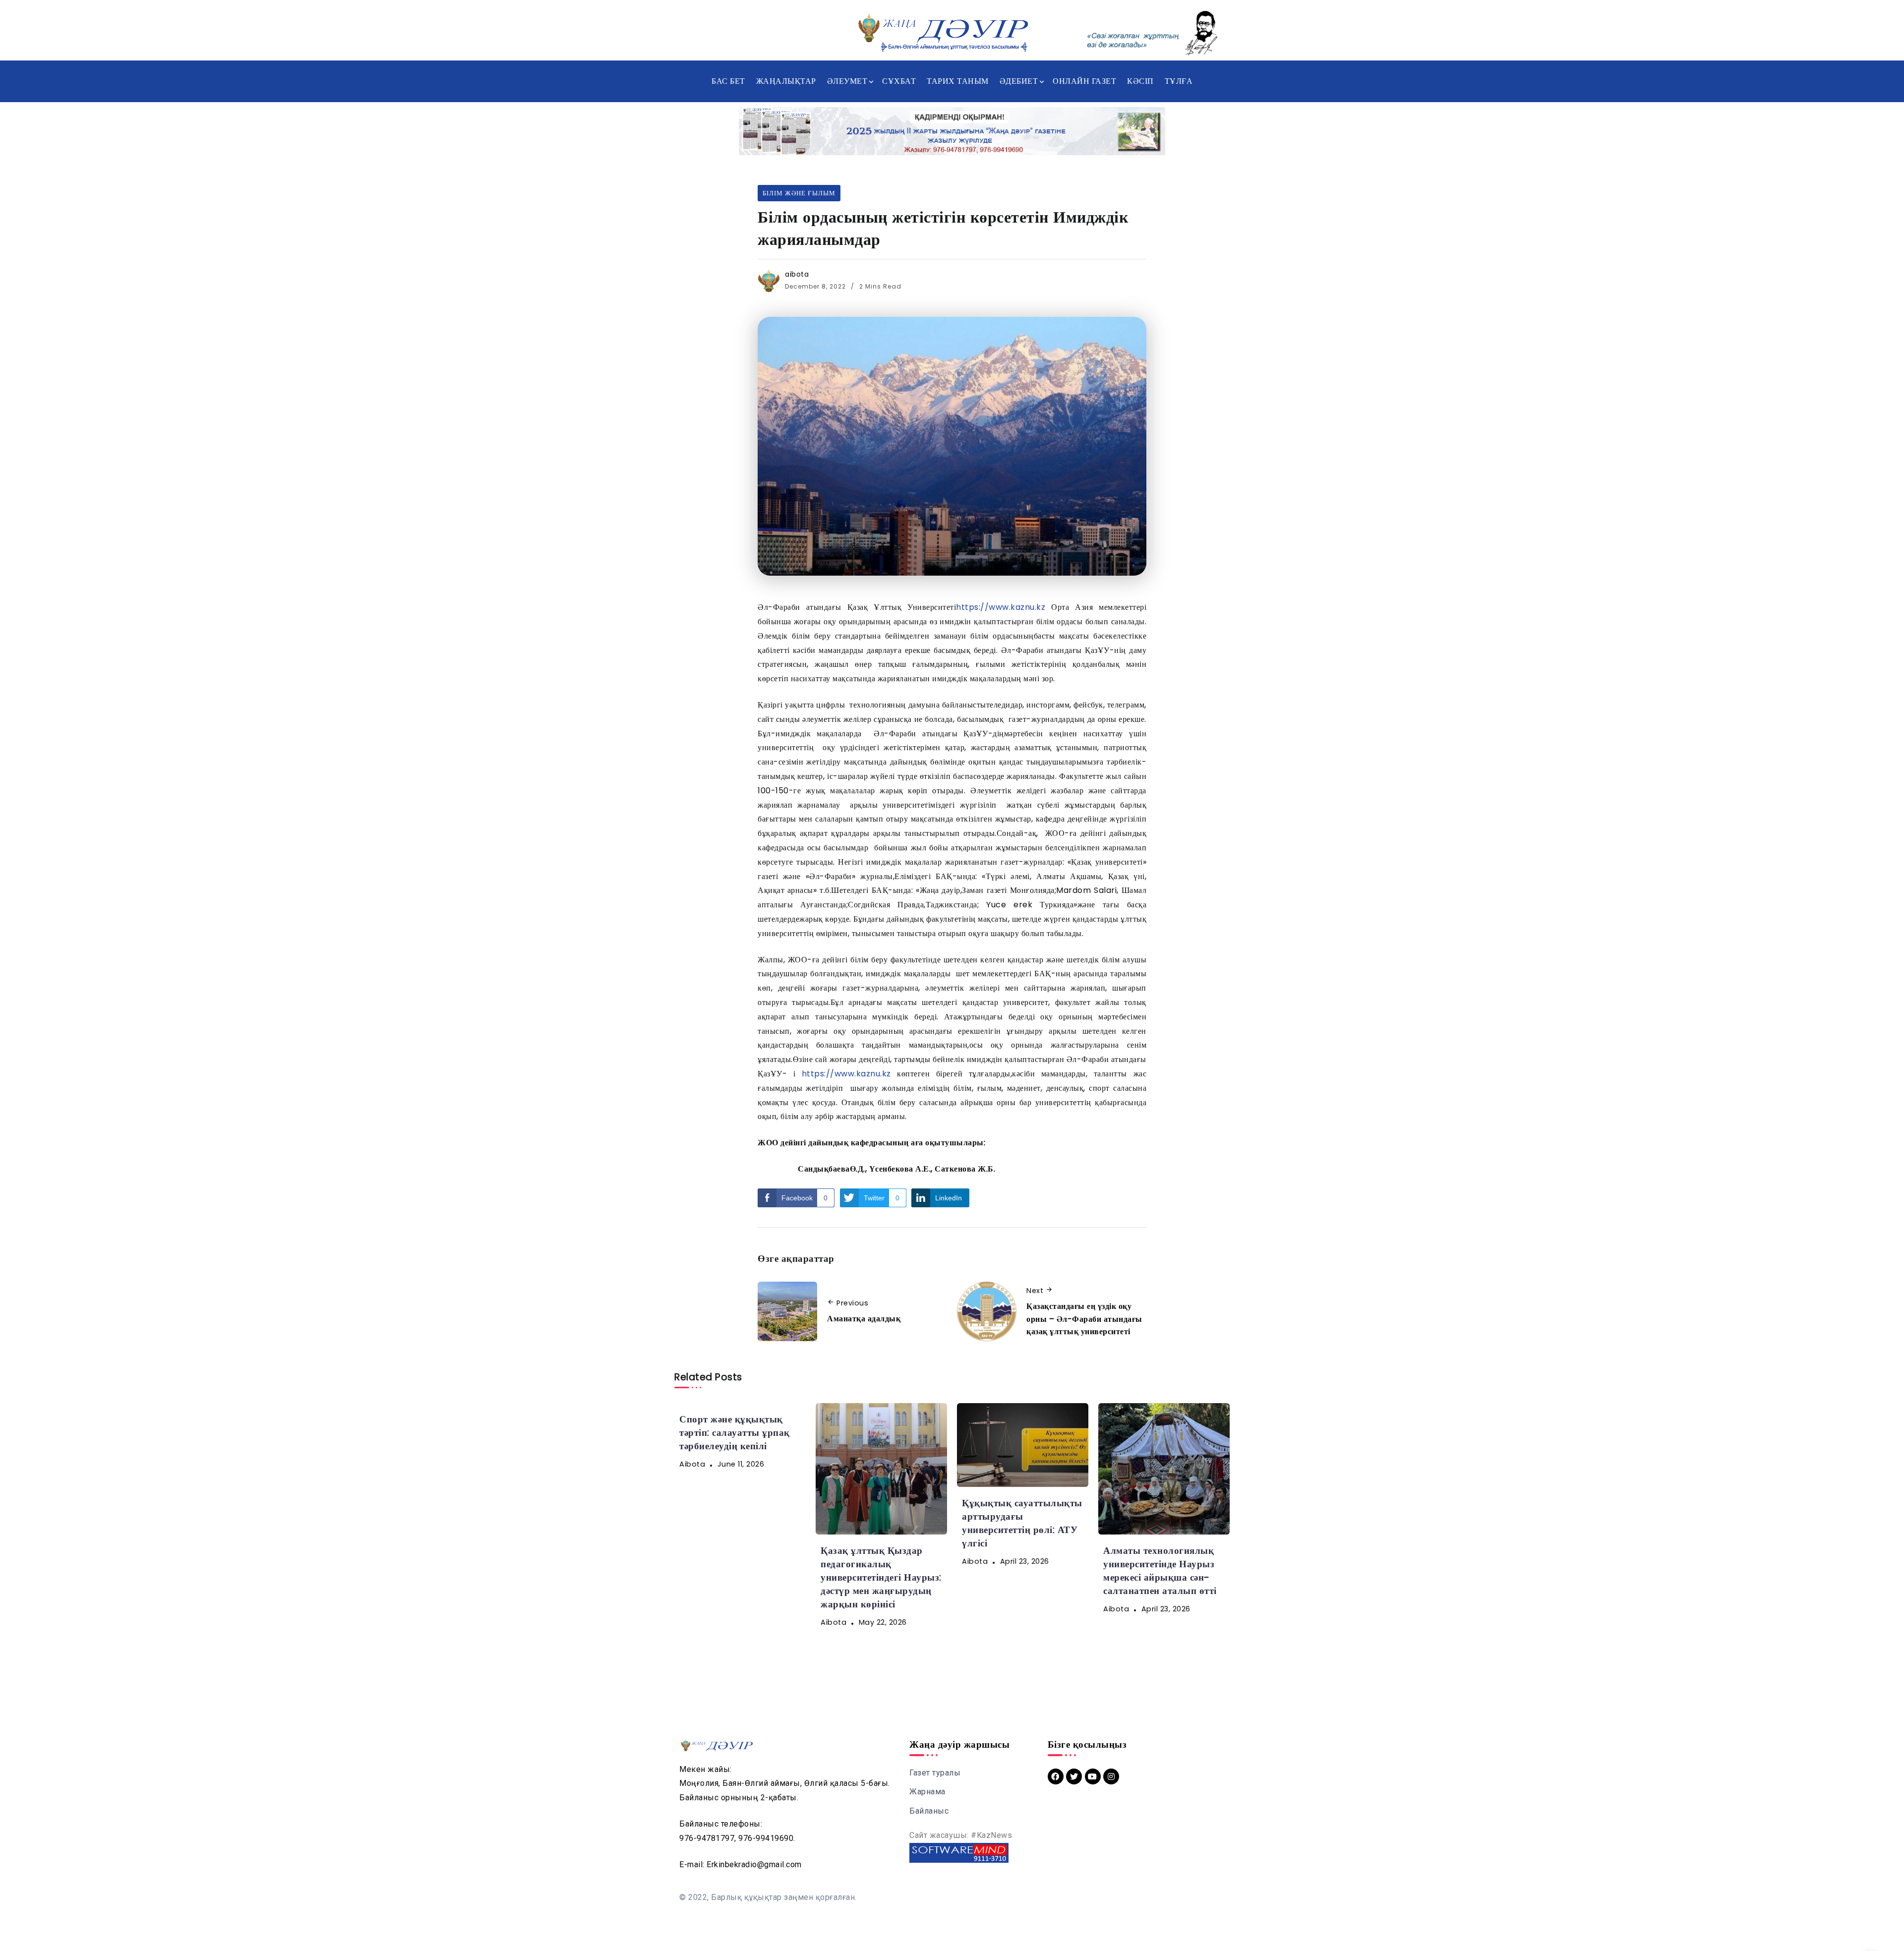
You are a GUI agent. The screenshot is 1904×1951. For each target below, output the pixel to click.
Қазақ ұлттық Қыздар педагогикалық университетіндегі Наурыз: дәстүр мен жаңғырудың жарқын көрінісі (881, 1577)
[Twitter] (1074, 1776)
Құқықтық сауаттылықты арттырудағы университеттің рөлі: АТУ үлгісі (1022, 1523)
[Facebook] (1056, 1776)
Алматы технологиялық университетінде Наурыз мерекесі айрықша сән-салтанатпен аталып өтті (1160, 1571)
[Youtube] (1093, 1776)
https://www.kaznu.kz (1001, 607)
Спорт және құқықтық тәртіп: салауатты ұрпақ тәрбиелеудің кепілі (735, 1433)
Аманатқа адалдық (864, 1319)
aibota (797, 274)
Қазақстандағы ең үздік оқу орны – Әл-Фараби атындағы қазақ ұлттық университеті (1084, 1319)
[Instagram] (1111, 1776)
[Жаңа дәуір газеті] (942, 32)
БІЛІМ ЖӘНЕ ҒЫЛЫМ (799, 193)
